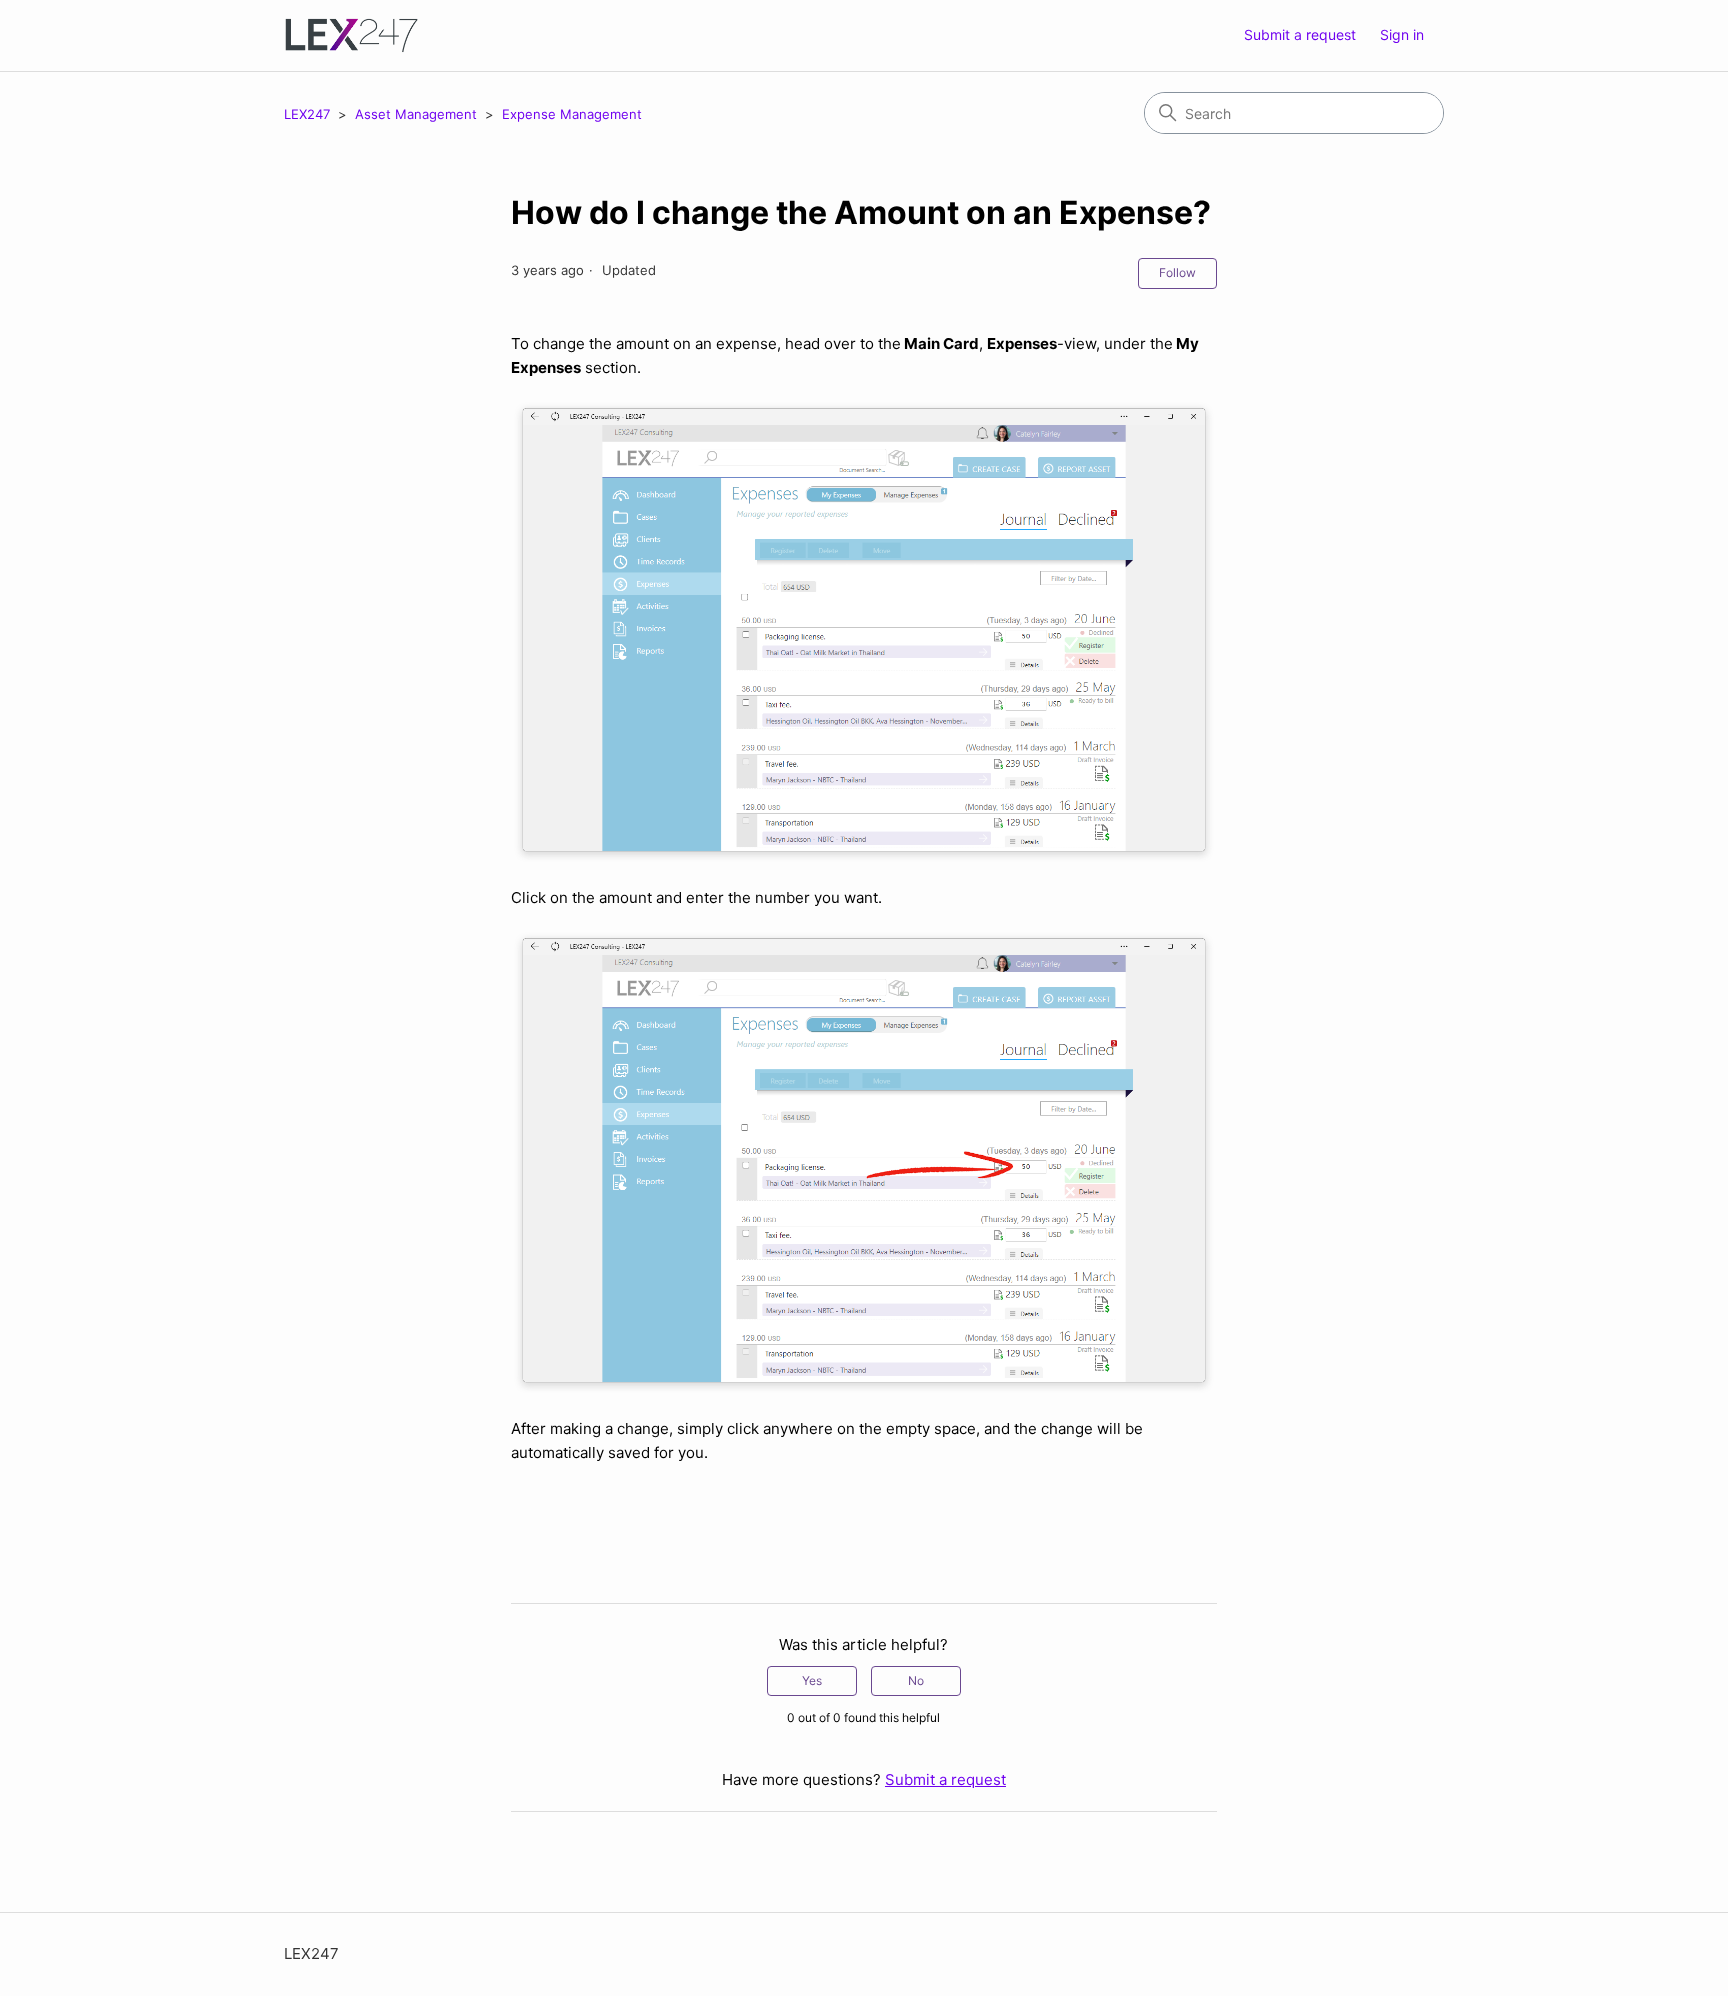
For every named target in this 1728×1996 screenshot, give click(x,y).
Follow (1177, 272)
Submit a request (1300, 34)
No (916, 1680)
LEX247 (307, 114)
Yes (812, 1680)
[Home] (351, 35)
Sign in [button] (1402, 34)
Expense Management (572, 114)
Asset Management (418, 114)
